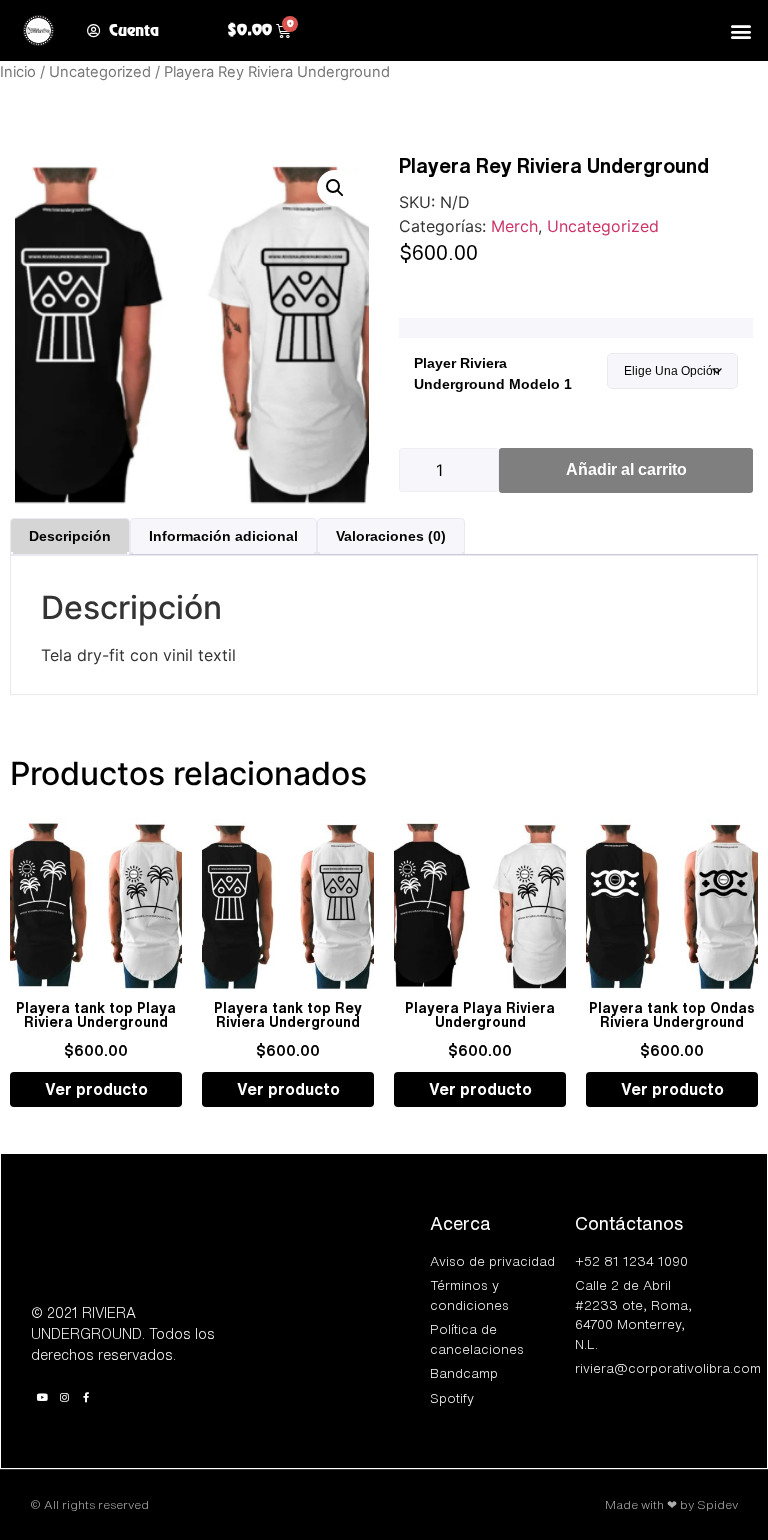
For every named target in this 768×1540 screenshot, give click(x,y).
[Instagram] (64, 1397)
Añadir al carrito (626, 469)
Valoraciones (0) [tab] (391, 536)
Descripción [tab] (70, 536)
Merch (514, 226)
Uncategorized (100, 72)
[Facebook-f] (86, 1397)
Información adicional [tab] (223, 536)
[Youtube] (42, 1397)
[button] (741, 30)
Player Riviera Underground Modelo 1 (493, 373)
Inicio (18, 72)
